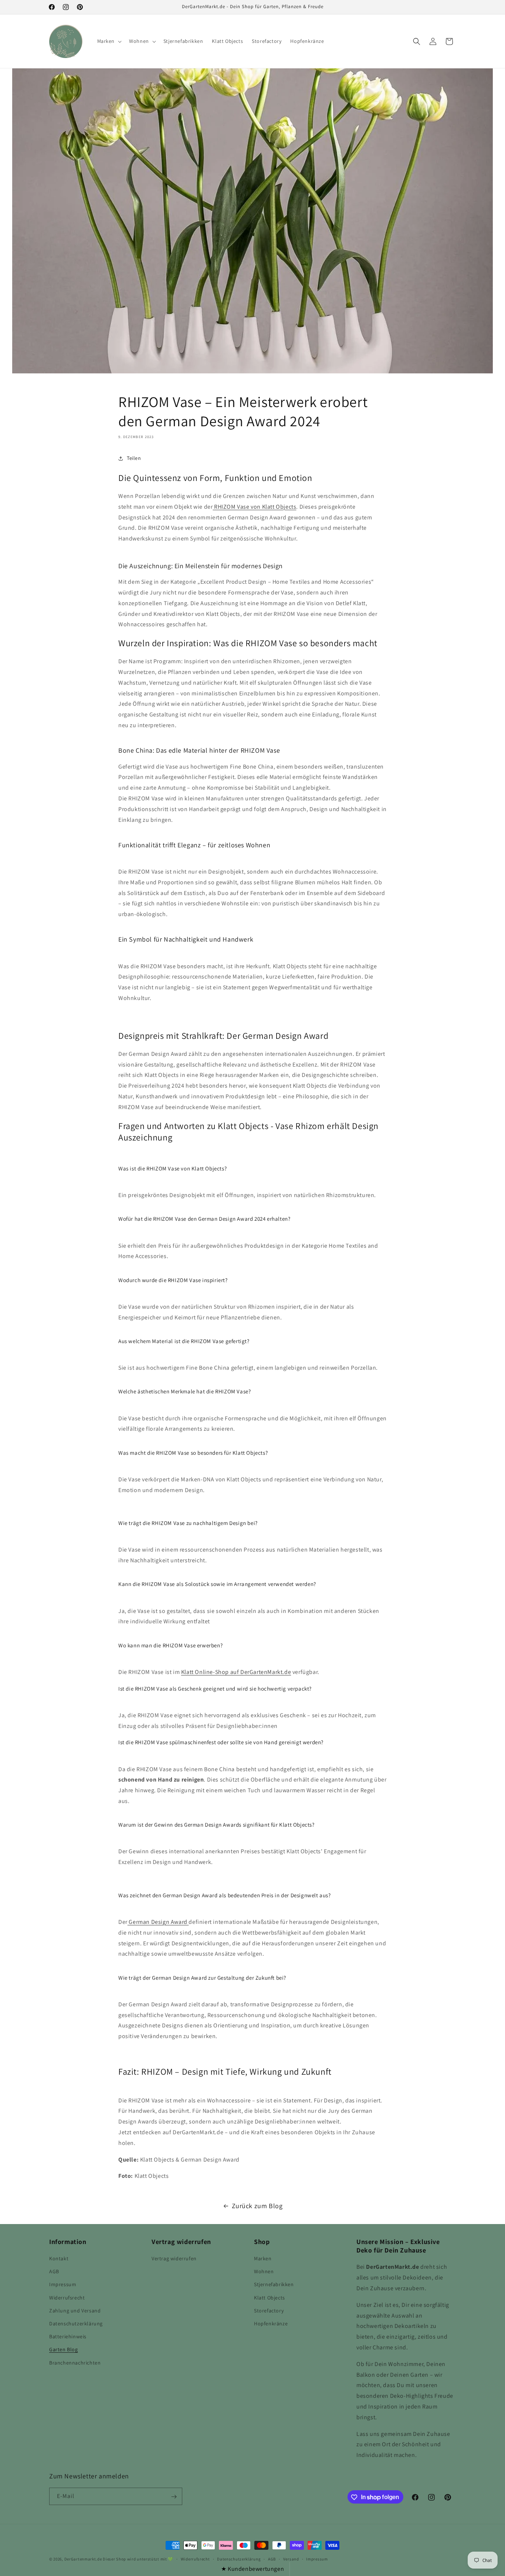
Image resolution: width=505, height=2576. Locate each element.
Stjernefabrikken (274, 2285)
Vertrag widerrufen (174, 2258)
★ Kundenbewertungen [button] (253, 2569)
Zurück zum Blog (257, 2206)
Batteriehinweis (68, 2336)
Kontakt (59, 2258)
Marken (263, 2258)
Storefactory (269, 2311)
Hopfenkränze (271, 2324)
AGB (54, 2271)
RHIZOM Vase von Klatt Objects (254, 507)
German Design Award (158, 1922)
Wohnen (264, 2271)
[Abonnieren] (174, 2497)
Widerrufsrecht (67, 2298)
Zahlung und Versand (75, 2311)
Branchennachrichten (75, 2363)
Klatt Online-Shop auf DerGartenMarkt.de (236, 1672)
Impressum (63, 2285)
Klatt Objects (270, 2298)
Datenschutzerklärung (76, 2324)
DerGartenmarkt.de (84, 2559)
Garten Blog (64, 2350)
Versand (291, 2559)
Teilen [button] (134, 458)
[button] (109, 41)
